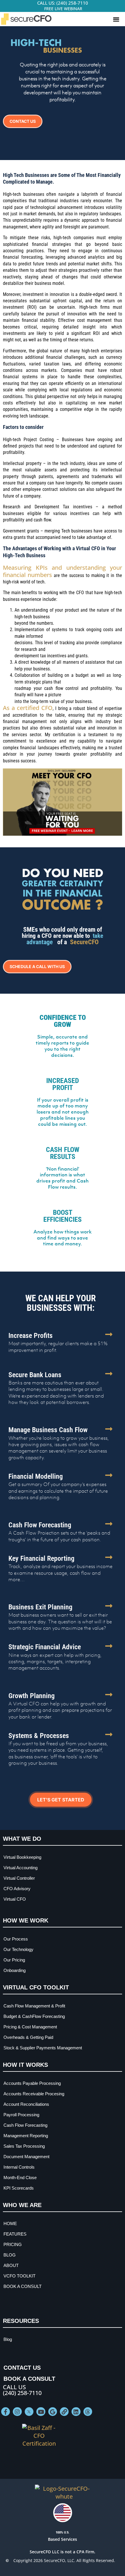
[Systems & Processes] (109, 1735)
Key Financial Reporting (41, 1558)
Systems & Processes (39, 1736)
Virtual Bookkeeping (22, 1857)
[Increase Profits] (109, 1334)
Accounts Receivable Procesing (34, 2094)
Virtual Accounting (20, 1868)
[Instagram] (17, 2412)
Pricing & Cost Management (30, 2027)
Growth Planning (32, 1696)
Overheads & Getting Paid (28, 2037)
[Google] (53, 2412)
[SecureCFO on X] (29, 2412)
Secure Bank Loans (35, 1375)
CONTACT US (22, 2368)
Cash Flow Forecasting (40, 1525)
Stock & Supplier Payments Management (43, 2048)
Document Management (26, 2157)
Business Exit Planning (40, 1607)
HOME (10, 2223)
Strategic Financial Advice (45, 1647)
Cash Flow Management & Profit (34, 2006)
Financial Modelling (36, 1476)
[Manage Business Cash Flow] (109, 1429)
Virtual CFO (15, 1899)
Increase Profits (31, 1336)
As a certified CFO (28, 708)
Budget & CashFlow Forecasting (34, 2016)
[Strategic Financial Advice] (109, 1646)
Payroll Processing (21, 2115)
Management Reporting (26, 2136)
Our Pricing (14, 1960)
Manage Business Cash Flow (48, 1430)
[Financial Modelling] (109, 1475)
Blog (8, 2339)
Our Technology (18, 1949)
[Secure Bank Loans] (109, 1374)
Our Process (16, 1939)
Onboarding (15, 1970)
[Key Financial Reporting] (109, 1557)
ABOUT (11, 2265)
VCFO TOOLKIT (19, 2276)
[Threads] (88, 2412)
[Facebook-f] (6, 2412)
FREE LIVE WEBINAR (63, 9)
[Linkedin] (76, 2412)
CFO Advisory (17, 1889)
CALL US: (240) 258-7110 (63, 3)
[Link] (64, 2412)
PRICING (13, 2244)
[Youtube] (41, 2412)
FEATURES (15, 2234)
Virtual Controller (19, 1878)
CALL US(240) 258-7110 (22, 2390)
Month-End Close (20, 2178)
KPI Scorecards (19, 2188)
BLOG (10, 2255)
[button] (116, 19)
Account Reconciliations (26, 2104)
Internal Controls (19, 2167)
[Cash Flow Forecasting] (109, 1524)
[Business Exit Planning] (109, 1606)
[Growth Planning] (109, 1695)
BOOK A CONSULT (23, 2286)
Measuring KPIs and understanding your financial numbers (63, 571)
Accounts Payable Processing (32, 2083)
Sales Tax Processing (24, 2146)
